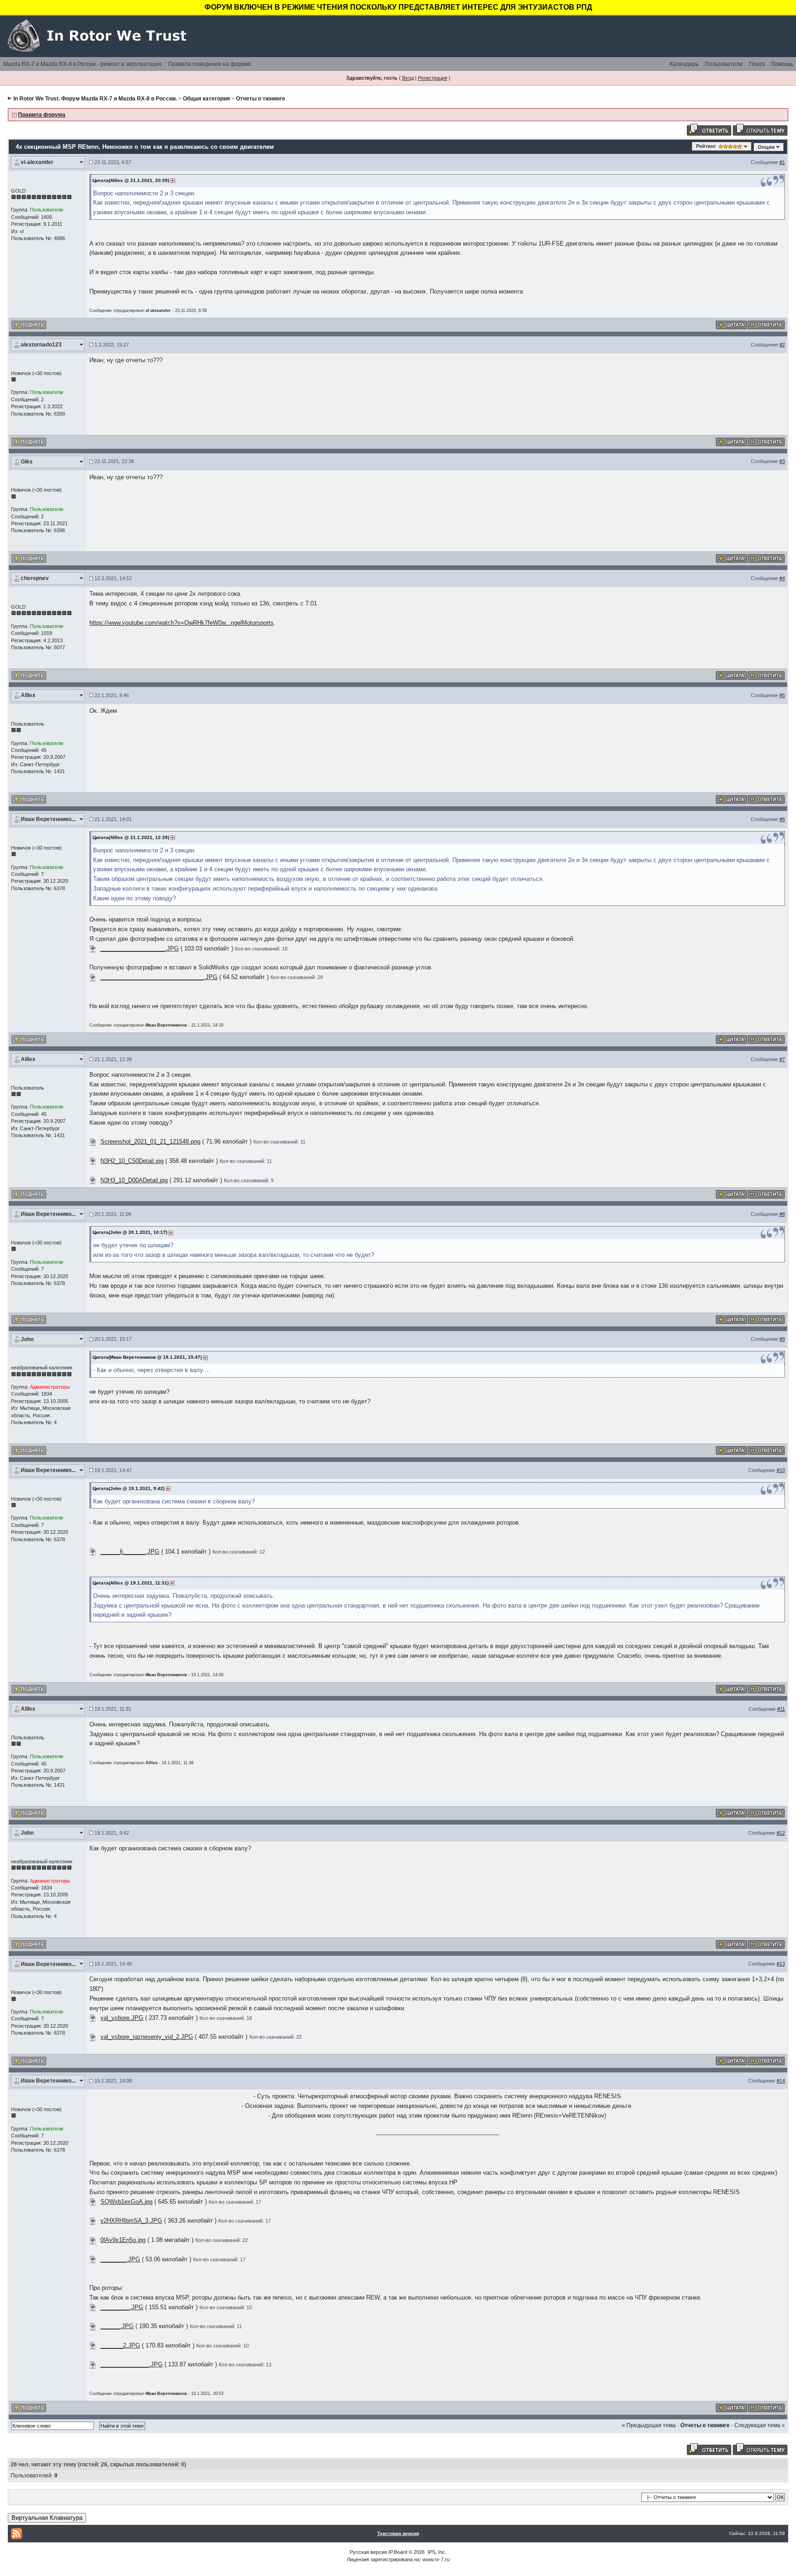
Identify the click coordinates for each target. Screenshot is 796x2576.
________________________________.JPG (159, 977)
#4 (782, 578)
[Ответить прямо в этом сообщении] (766, 325)
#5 (782, 695)
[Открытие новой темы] (760, 129)
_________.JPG (122, 2307)
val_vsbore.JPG (122, 2018)
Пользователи (724, 64)
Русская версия (368, 2552)
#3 (782, 461)
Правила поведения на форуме (210, 64)
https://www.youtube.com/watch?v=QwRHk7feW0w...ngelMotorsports (181, 623)
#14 (781, 2081)
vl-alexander (37, 162)
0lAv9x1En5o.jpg (123, 2240)
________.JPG (120, 2259)
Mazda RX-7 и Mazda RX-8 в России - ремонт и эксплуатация (82, 64)
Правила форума (42, 115)
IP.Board (398, 2552)
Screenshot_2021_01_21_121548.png (150, 1141)
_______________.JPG (132, 2364)
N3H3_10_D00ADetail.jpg (134, 1180)
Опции (766, 147)
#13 (781, 1964)
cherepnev (35, 578)
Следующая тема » (760, 2425)
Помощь (782, 64)
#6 (782, 819)
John (27, 1339)
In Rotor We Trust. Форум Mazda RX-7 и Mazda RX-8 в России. (95, 99)
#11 (781, 1709)
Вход (408, 78)
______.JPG (117, 2326)
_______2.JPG (120, 2345)
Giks (27, 462)
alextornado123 (41, 345)
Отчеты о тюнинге (260, 99)
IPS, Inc (436, 2552)
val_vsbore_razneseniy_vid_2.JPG (147, 2037)
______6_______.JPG (130, 1552)
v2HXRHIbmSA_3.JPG (131, 2221)
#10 (781, 1470)
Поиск (757, 64)
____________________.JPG (140, 948)
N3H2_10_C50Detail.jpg (132, 1161)
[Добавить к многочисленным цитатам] (731, 325)
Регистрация (433, 78)
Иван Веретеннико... (48, 819)
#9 (782, 1339)
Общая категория (206, 99)
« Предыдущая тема (649, 2425)
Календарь (684, 64)
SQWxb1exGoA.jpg (126, 2202)
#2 (782, 345)
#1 (782, 162)
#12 (781, 1833)
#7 (782, 1059)
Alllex (28, 695)
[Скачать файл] (93, 948)
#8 (782, 1214)
